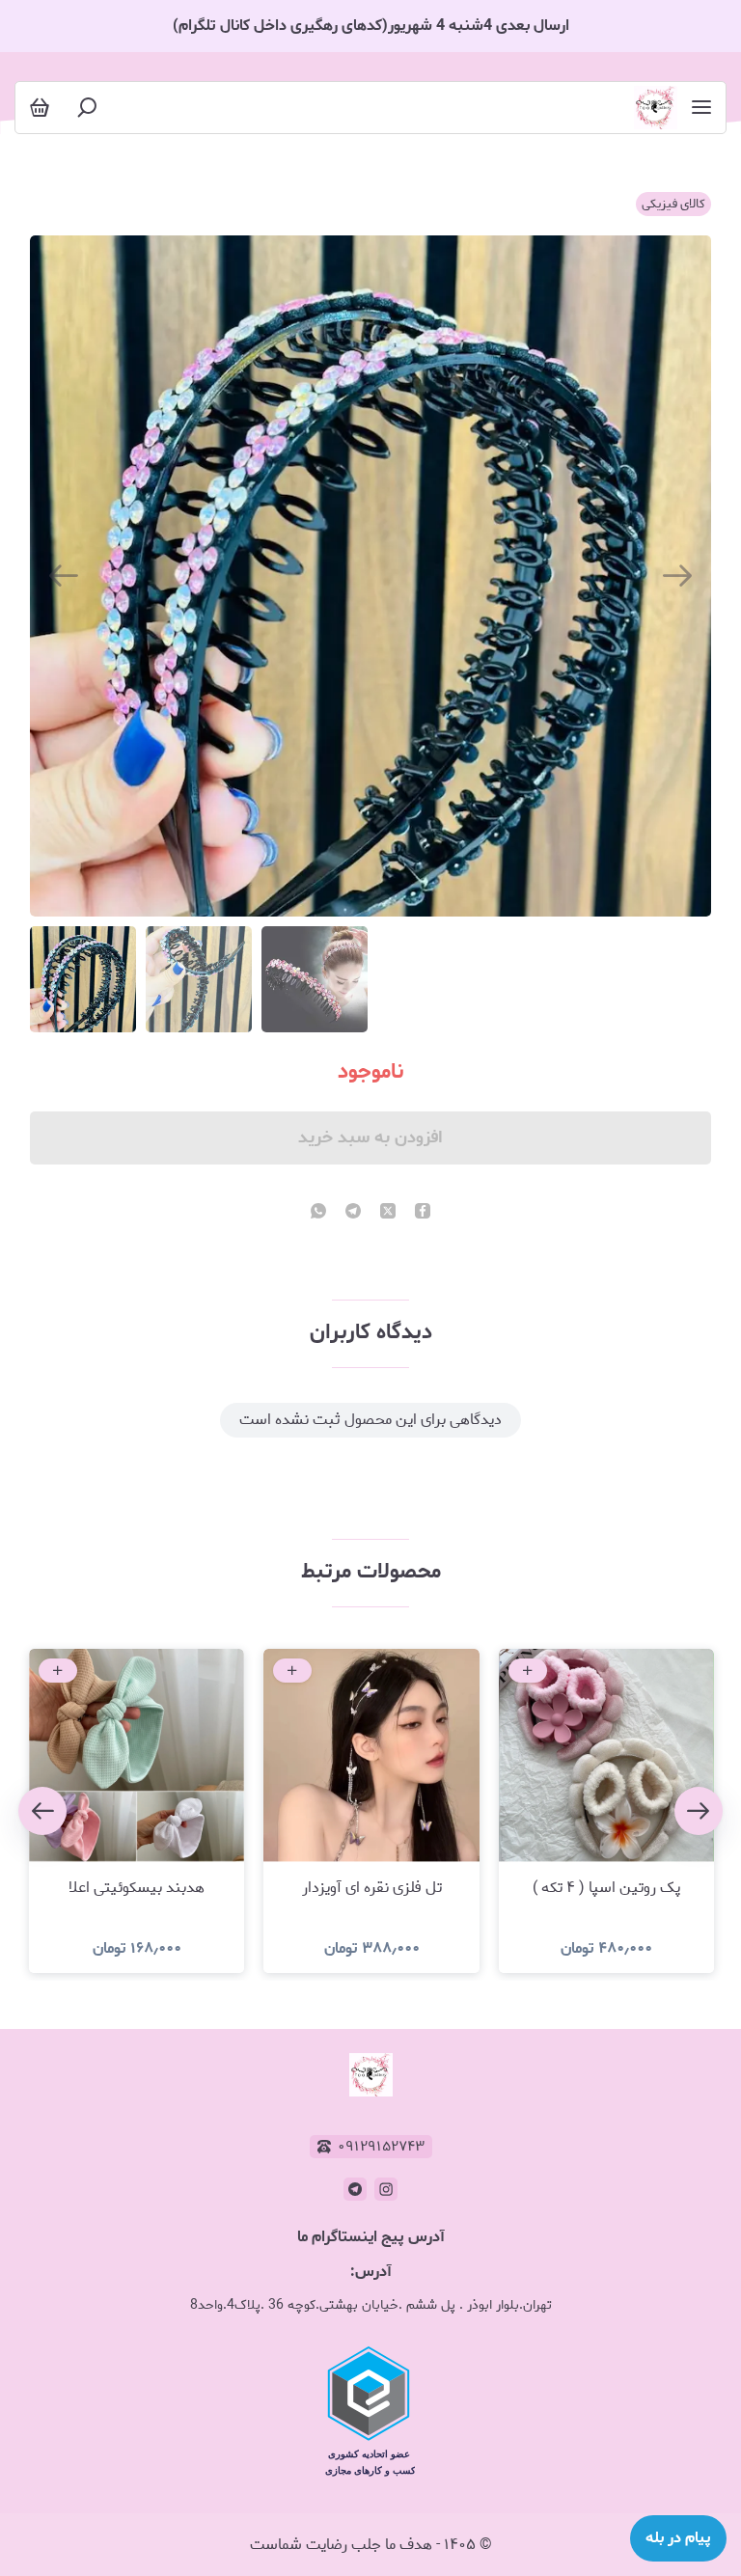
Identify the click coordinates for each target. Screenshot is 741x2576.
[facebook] (423, 1213)
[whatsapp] (318, 1213)
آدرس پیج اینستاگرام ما (371, 2237)
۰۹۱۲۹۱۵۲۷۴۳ (381, 2147)
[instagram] (386, 2189)
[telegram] (353, 1213)
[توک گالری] (656, 108)
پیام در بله (678, 2538)
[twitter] (388, 1213)
